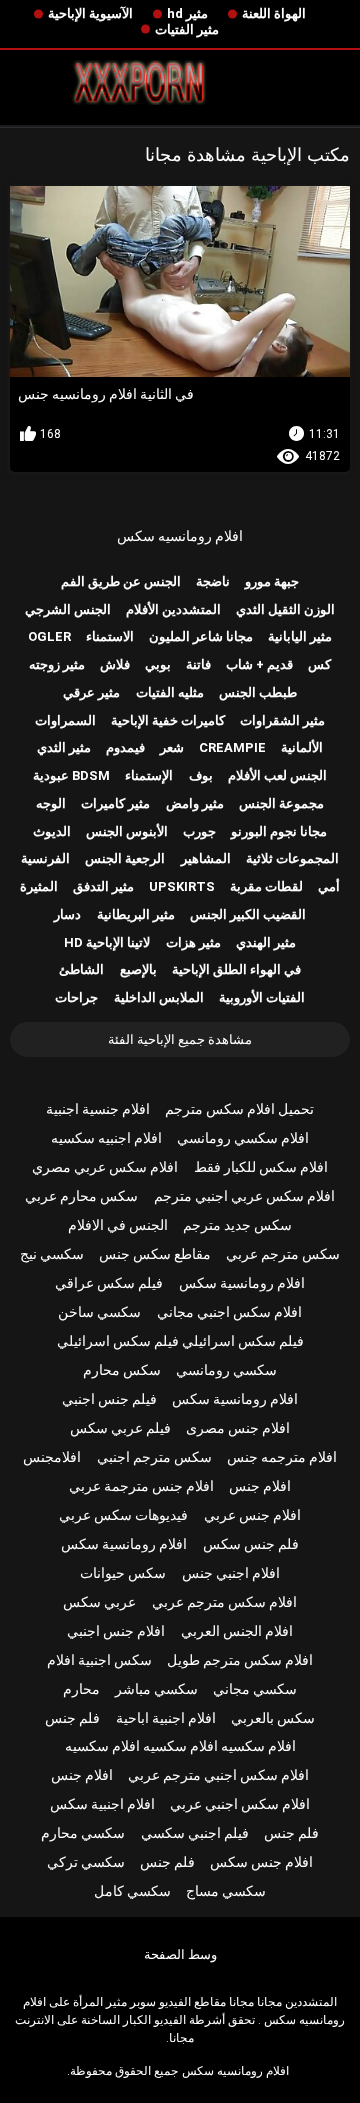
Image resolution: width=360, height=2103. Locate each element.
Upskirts (182, 886)
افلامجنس (52, 1457)
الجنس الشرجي (68, 609)
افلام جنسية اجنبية (98, 1109)
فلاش (115, 664)
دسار (67, 914)
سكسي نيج (52, 1254)
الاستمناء (110, 636)
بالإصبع (138, 969)
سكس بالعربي (273, 1718)
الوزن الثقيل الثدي (285, 609)
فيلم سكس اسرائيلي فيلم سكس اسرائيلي (180, 1341)
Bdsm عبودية (71, 775)
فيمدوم (125, 747)
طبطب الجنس (258, 692)
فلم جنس (72, 1718)
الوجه (51, 803)
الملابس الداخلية (159, 997)
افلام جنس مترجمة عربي (141, 1486)
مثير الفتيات (187, 29)
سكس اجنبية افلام (99, 1660)
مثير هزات (193, 942)
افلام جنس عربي (252, 1515)
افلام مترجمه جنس (282, 1457)
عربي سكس (99, 1602)
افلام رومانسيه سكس (180, 536)
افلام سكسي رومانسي (243, 1138)
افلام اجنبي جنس (231, 1573)
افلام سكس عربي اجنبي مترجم (244, 1196)
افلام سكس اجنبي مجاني (229, 1312)
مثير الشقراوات (282, 720)
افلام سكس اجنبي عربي (240, 1804)
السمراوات (65, 720)
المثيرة (39, 886)
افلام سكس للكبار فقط (261, 1167)
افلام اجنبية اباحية (166, 1718)
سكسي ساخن (99, 1312)
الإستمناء (149, 775)
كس (319, 664)
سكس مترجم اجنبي (154, 1457)
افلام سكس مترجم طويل (240, 1660)
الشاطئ (81, 969)
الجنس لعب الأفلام (277, 775)
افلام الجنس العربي (237, 1631)
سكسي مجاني (255, 1689)
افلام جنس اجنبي (116, 1631)
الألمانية (302, 747)
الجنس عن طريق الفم (121, 581)
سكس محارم (122, 1370)
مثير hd (187, 13)
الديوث (52, 831)
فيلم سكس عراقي (109, 1283)
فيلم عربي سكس (120, 1428)
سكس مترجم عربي (283, 1254)
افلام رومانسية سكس (242, 1283)
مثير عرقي (91, 692)
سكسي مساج (226, 1891)
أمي (329, 886)
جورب (199, 831)
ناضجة (213, 581)
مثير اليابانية (300, 636)
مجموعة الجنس (281, 803)
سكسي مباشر (156, 1689)
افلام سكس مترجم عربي (224, 1602)
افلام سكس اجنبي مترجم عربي (218, 1775)
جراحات (76, 997)
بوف (201, 775)
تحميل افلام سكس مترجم (239, 1109)
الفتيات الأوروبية (262, 997)
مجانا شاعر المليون (201, 636)
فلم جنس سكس (251, 1544)
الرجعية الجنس (125, 858)
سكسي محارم (83, 1833)
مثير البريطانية (136, 914)
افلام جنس (260, 1486)
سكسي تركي (86, 1862)
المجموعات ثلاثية (292, 858)
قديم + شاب (259, 664)
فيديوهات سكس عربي (123, 1515)
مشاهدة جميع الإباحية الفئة (180, 1039)
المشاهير (206, 858)
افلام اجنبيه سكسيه (106, 1138)
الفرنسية (45, 858)
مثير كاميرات (115, 803)
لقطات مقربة (266, 886)
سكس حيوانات (123, 1573)
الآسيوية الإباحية (90, 13)
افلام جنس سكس (261, 1862)
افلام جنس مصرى (238, 1428)
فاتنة (198, 664)
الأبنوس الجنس (127, 831)
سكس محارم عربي (81, 1196)
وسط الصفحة (180, 1954)
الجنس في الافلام (118, 1225)
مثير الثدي (64, 747)
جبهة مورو (272, 581)
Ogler (49, 636)
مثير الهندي (266, 942)
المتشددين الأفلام (173, 609)
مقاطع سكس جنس (155, 1254)
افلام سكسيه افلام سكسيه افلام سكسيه (180, 1746)
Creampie (232, 747)
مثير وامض (195, 803)
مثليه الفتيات (170, 692)
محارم (81, 1689)
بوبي (158, 664)
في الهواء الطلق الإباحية (236, 969)
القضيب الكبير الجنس (248, 914)
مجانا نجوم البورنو (279, 831)
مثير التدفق (103, 886)
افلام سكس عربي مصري (105, 1167)
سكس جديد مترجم (237, 1225)
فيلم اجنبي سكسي (195, 1833)
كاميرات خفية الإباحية (168, 720)
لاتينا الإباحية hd (107, 942)
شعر (172, 747)
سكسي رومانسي (226, 1370)
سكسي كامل (132, 1891)
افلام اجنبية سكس (102, 1804)
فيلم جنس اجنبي (109, 1399)
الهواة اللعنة (274, 13)
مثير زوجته (57, 664)
